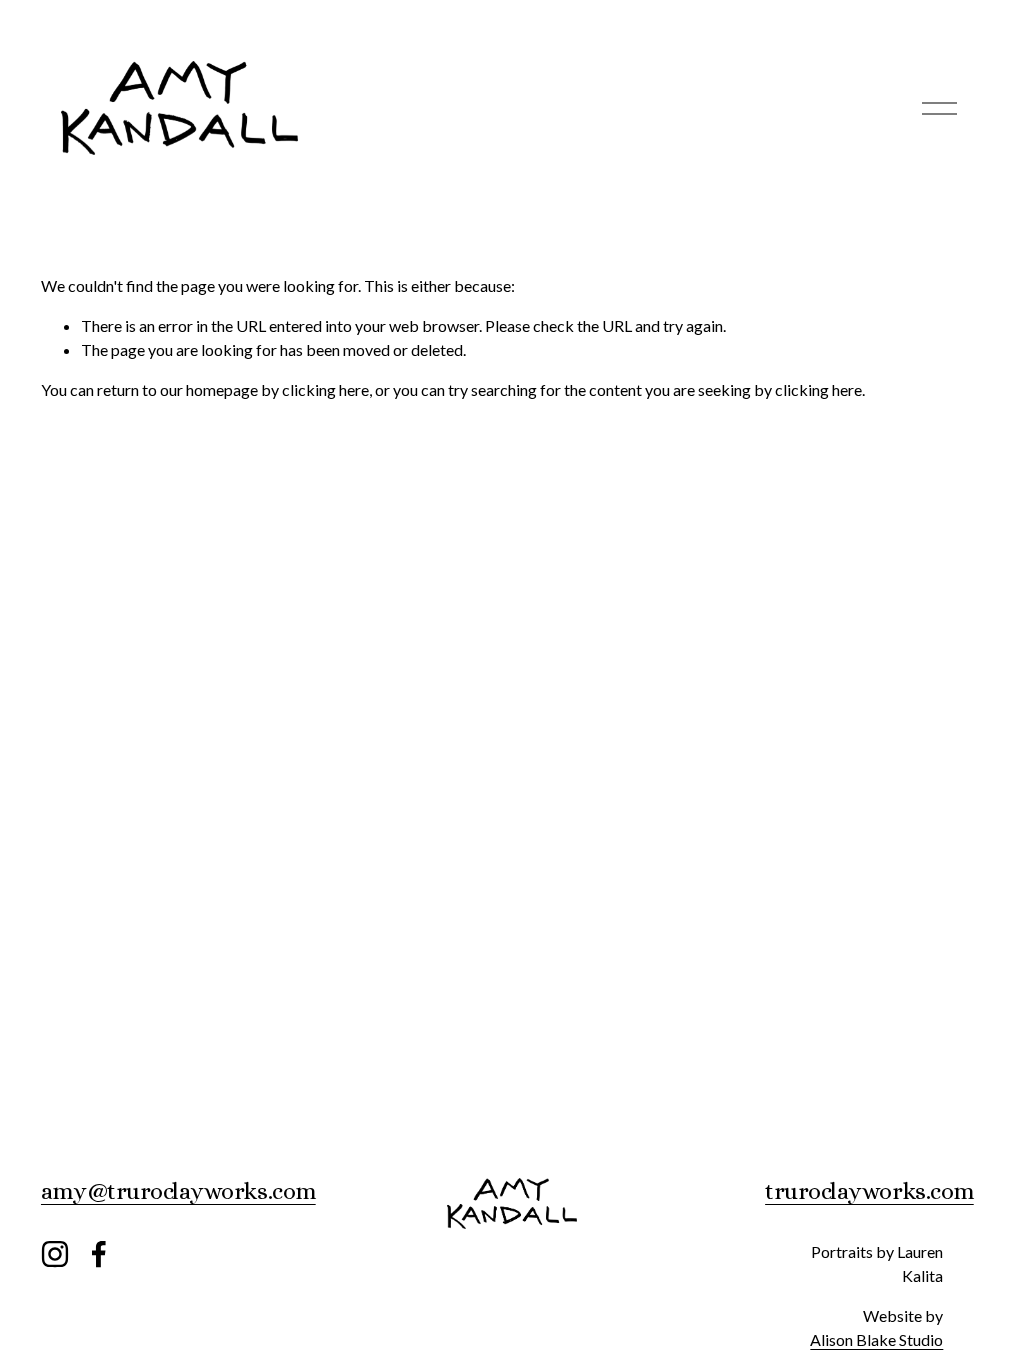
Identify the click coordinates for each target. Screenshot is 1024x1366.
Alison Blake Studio (876, 1339)
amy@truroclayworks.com (178, 1191)
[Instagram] (55, 1254)
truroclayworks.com (869, 1191)
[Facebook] (99, 1254)
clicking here (325, 389)
